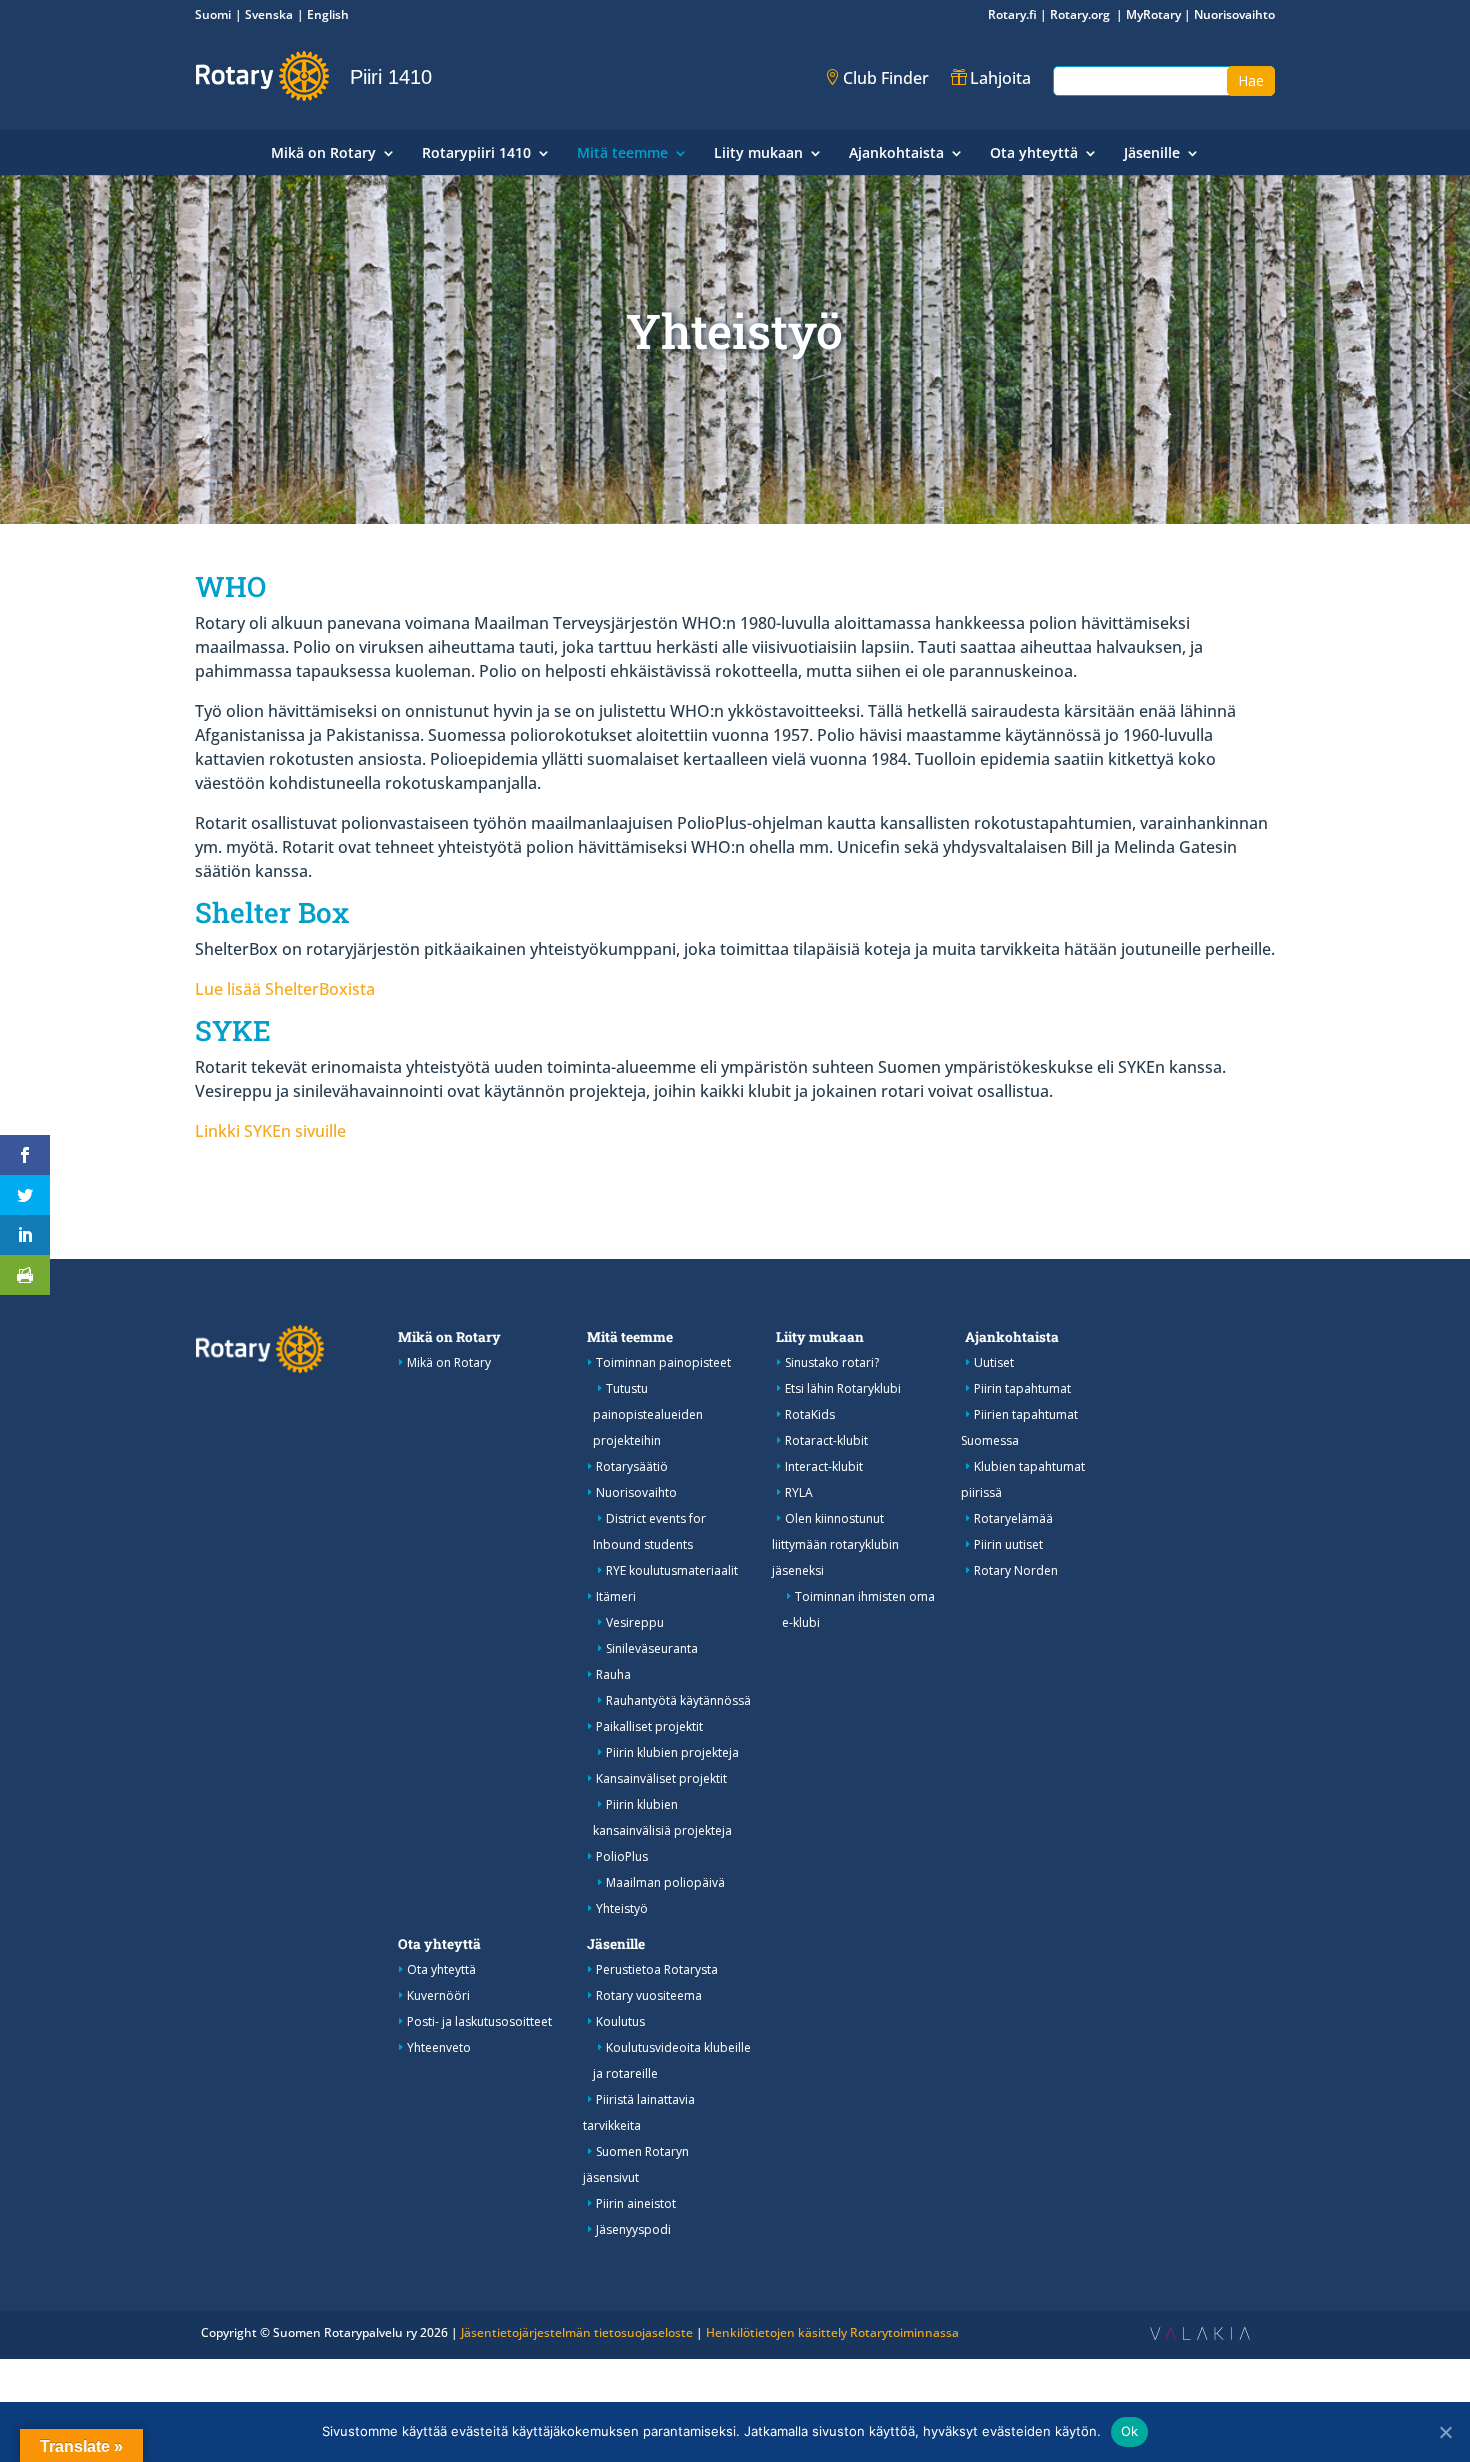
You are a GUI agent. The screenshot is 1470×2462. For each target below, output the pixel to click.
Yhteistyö (622, 1908)
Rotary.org (1081, 14)
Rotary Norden (1016, 1570)
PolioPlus (622, 1856)
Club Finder (886, 78)
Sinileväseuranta (652, 1648)
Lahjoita (1000, 78)
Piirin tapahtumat (1022, 1388)
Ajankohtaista (896, 154)
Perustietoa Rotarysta (657, 1969)
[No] (1445, 2432)
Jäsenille (1152, 154)
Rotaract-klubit (826, 1440)
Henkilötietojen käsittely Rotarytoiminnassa (832, 2332)
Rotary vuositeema (649, 1995)
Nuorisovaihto (1234, 14)
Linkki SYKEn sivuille (270, 1131)
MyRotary (1153, 14)
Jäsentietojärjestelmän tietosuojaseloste (577, 2332)
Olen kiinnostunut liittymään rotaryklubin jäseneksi (835, 1544)
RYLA (799, 1492)
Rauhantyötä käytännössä (678, 1700)
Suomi (213, 14)
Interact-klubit (824, 1466)
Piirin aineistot (636, 2203)
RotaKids (810, 1414)
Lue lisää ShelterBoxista (285, 989)
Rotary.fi (1012, 14)
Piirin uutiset (1008, 1544)
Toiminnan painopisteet (663, 1362)
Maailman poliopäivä (665, 1882)
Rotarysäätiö (632, 1466)
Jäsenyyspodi (633, 2229)
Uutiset (994, 1362)
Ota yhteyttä (1034, 154)
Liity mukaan (758, 154)
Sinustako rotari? (832, 1362)
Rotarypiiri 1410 (476, 154)
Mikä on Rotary (323, 154)
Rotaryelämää (1013, 1518)
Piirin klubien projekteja (672, 1752)
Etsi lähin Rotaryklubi (843, 1388)
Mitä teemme (622, 154)
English (328, 14)
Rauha (613, 1674)
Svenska (269, 14)
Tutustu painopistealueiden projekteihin (648, 1414)
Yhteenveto (439, 2047)
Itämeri (616, 1596)
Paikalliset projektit (649, 1726)
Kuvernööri (438, 1995)
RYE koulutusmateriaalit (672, 1570)
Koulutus (620, 2021)
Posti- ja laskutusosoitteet (479, 2021)
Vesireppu (635, 1622)
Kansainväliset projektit (661, 1778)
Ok (1130, 2431)
